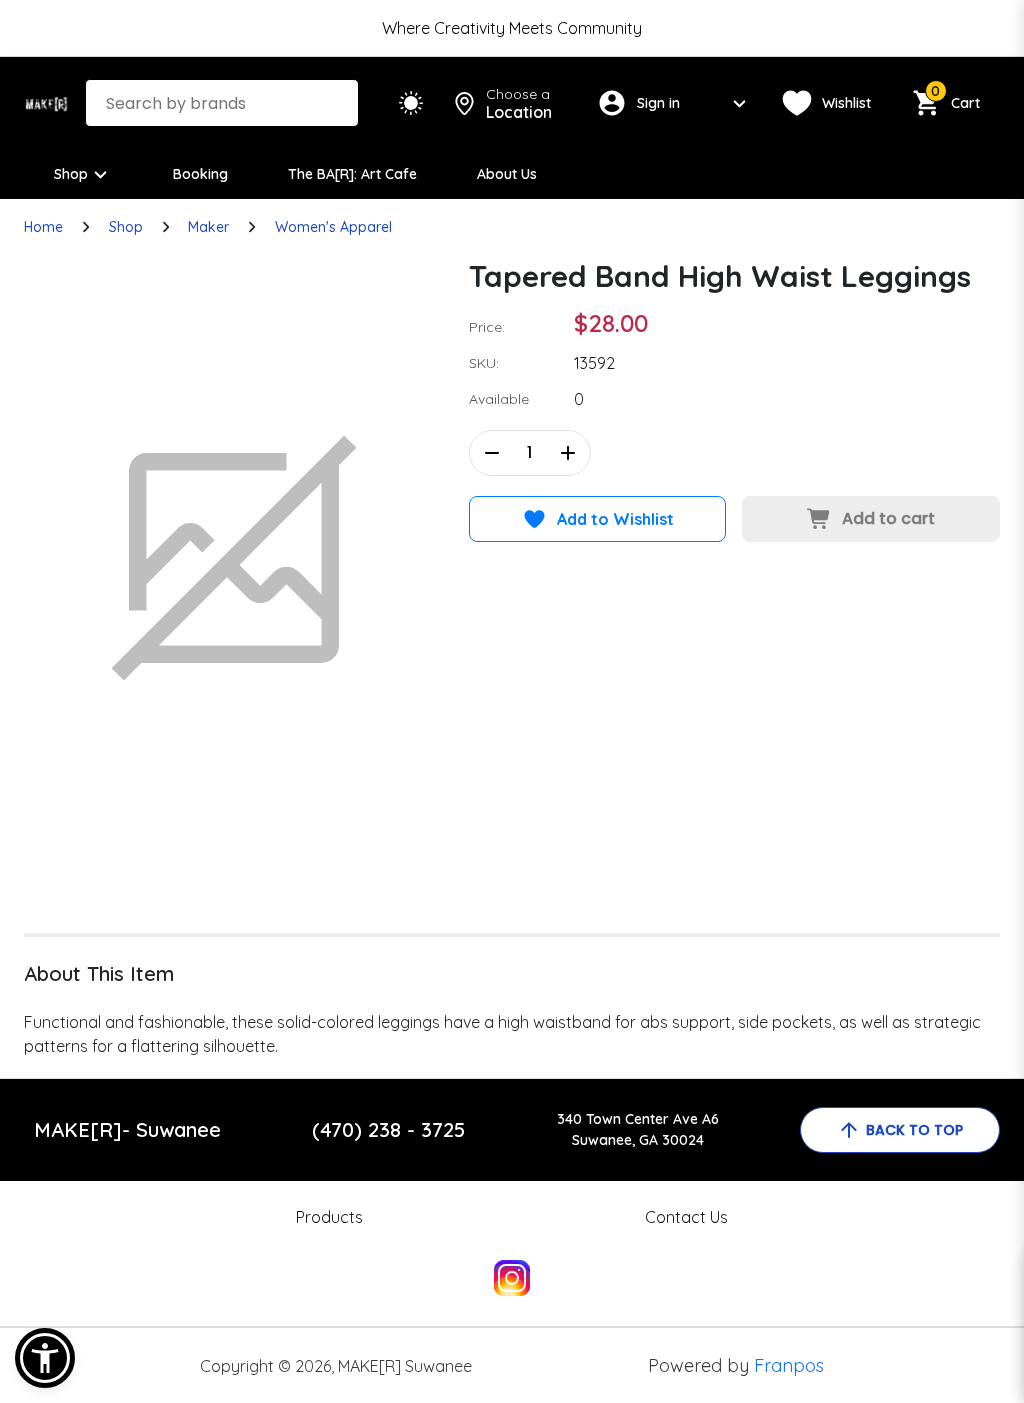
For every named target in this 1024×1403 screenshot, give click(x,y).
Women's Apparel (333, 227)
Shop (71, 174)
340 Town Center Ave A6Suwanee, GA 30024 (638, 1129)
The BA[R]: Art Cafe (352, 174)
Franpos (789, 1365)
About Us (507, 174)
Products (329, 1217)
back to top (914, 1130)
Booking (200, 174)
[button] (45, 1358)
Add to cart (888, 518)
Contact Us (686, 1217)
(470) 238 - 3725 (388, 1129)
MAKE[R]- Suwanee (127, 1129)
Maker (208, 227)
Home (43, 227)
